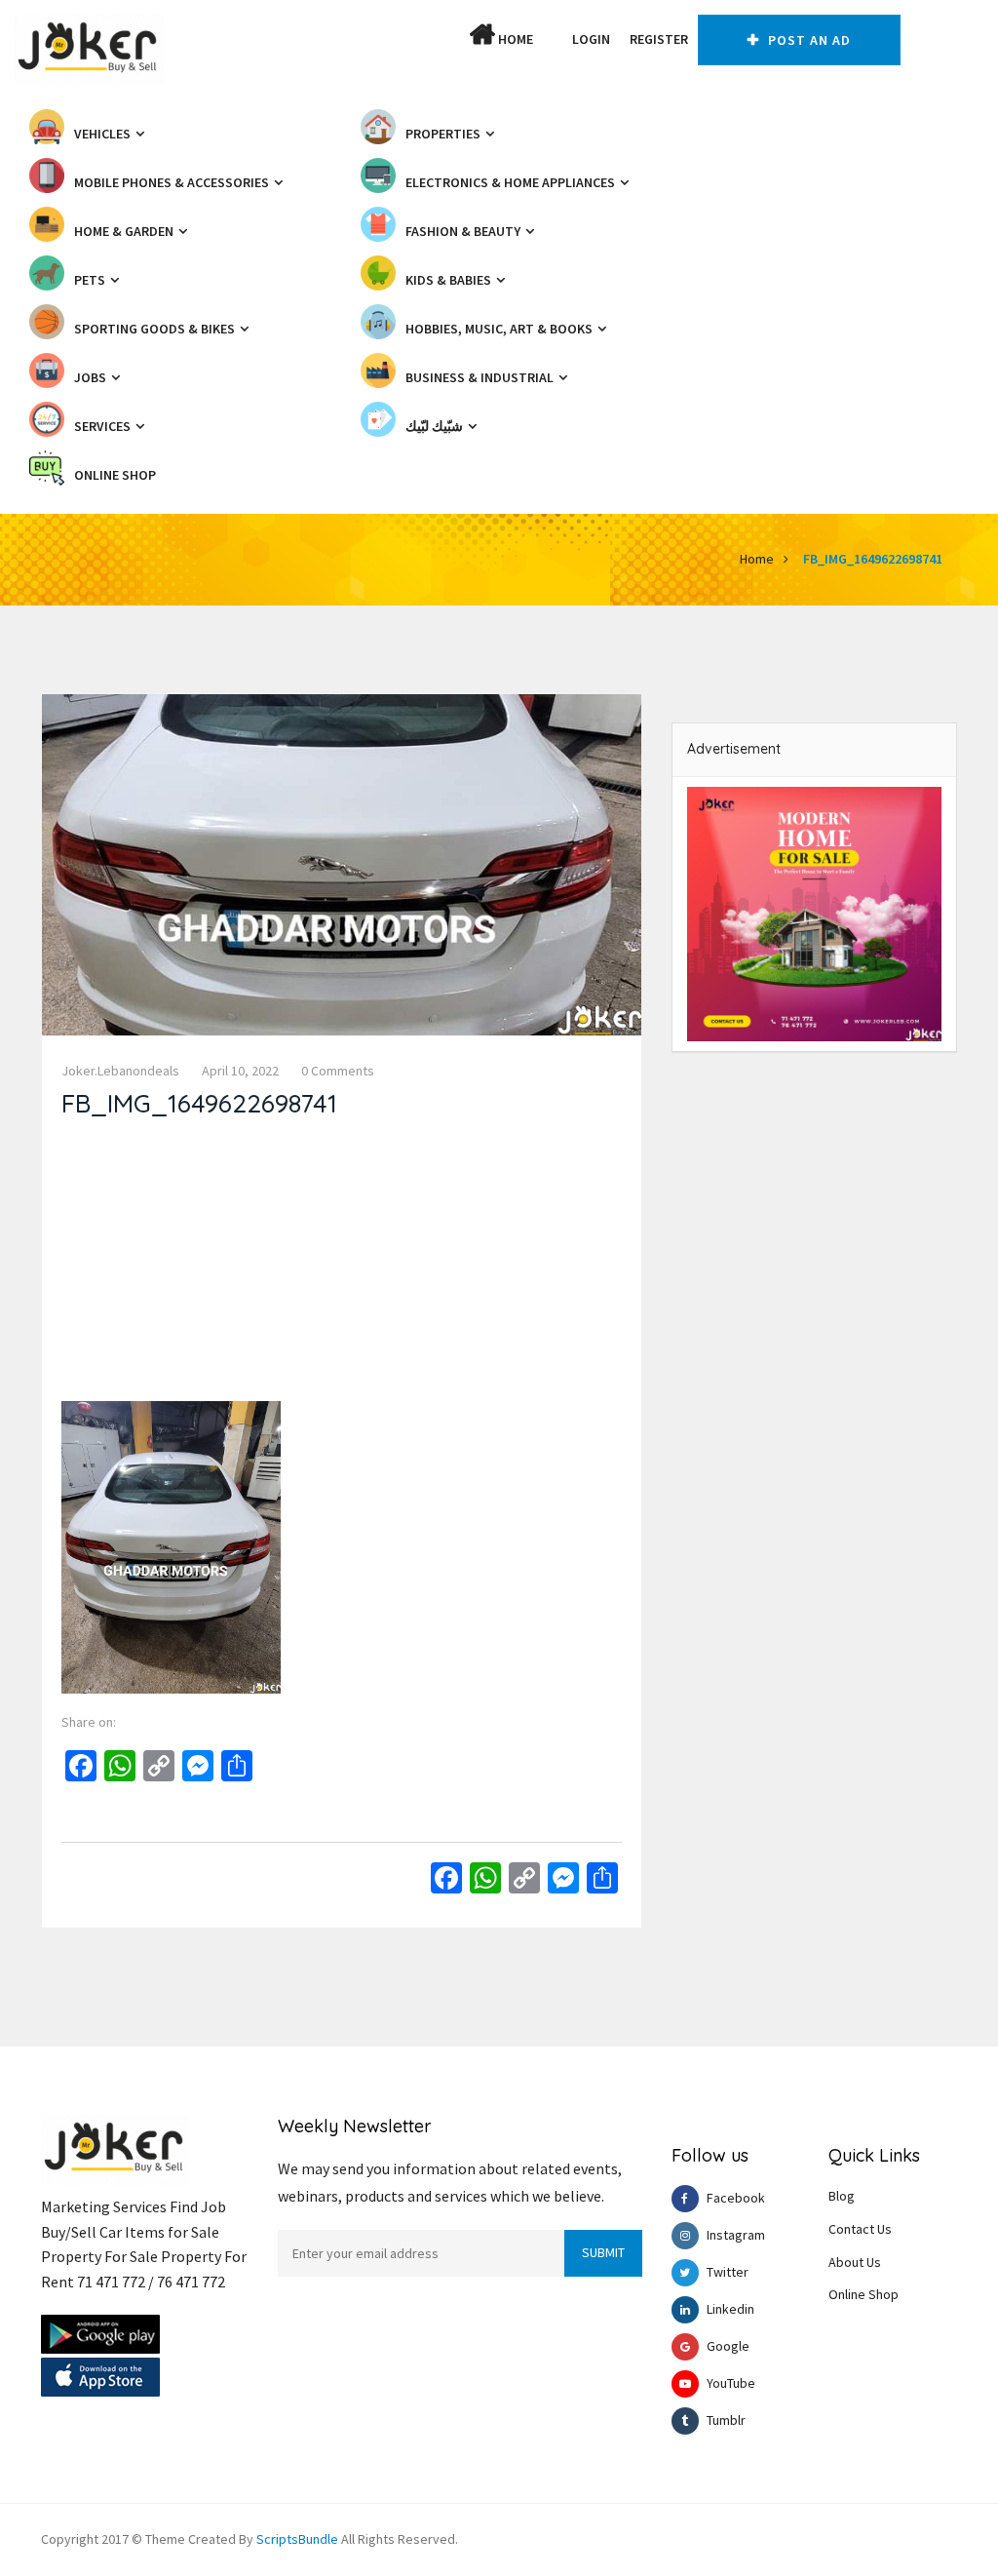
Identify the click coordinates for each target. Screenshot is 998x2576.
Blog (842, 2196)
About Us (855, 2262)
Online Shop (864, 2294)
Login (591, 39)
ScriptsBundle (297, 2539)
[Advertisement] (342, 1265)
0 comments (338, 1071)
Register (659, 39)
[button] (553, 39)
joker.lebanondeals (120, 1071)
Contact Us (860, 2229)
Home (514, 39)
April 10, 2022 (240, 1071)
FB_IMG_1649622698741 (873, 559)
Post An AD (807, 40)
